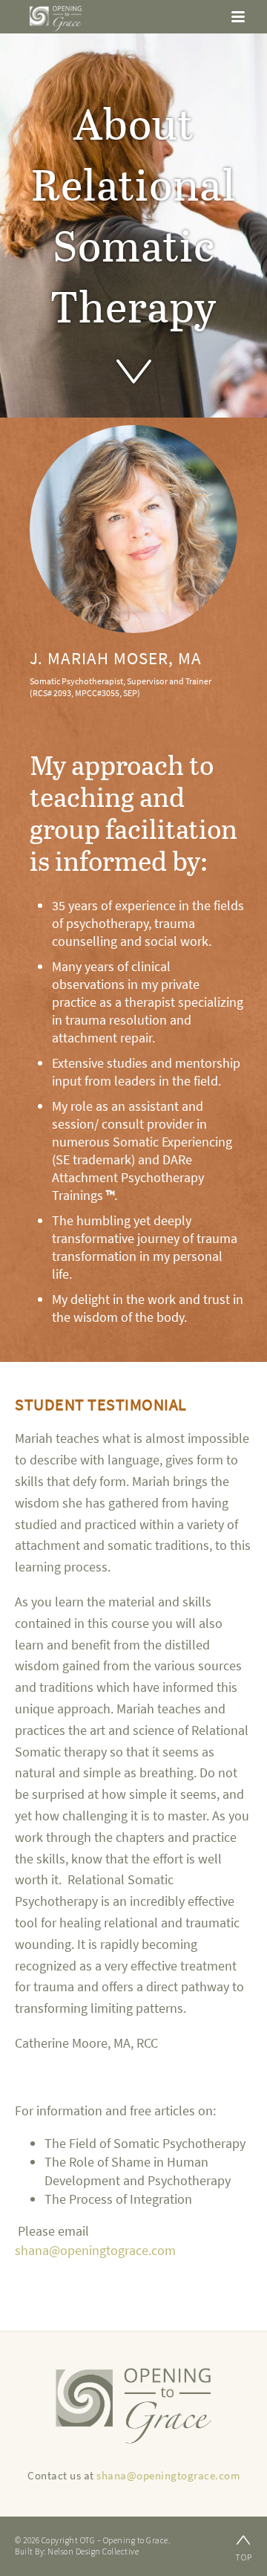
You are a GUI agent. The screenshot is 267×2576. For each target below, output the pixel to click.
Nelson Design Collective (93, 2551)
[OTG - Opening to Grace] (56, 19)
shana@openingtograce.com (95, 2251)
